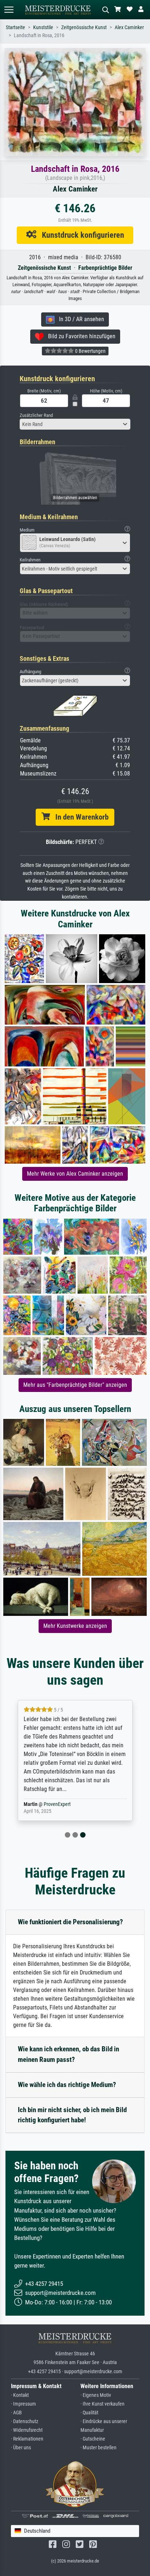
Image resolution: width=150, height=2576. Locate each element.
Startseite (15, 27)
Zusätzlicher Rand (36, 415)
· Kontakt (20, 2395)
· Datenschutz (25, 2421)
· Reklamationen (27, 2439)
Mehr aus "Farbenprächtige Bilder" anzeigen (75, 1385)
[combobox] (75, 424)
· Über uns (21, 2448)
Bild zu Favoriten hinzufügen (80, 336)
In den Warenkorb (79, 817)
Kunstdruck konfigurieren (80, 235)
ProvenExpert (57, 1804)
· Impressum (23, 2404)
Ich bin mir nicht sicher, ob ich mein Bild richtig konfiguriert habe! (72, 2115)
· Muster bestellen (98, 2448)
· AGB (16, 2413)
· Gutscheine (93, 2439)
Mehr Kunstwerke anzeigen (75, 1626)
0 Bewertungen (90, 351)
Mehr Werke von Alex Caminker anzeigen (75, 1174)
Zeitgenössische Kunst (84, 27)
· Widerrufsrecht (27, 2430)
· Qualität (89, 2413)
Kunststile (43, 27)
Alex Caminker (129, 27)
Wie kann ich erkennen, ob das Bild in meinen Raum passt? (68, 2054)
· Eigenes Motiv (96, 2395)
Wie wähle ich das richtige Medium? (67, 2085)
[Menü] (9, 10)
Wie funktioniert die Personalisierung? (70, 1922)
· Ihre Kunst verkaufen (102, 2404)
